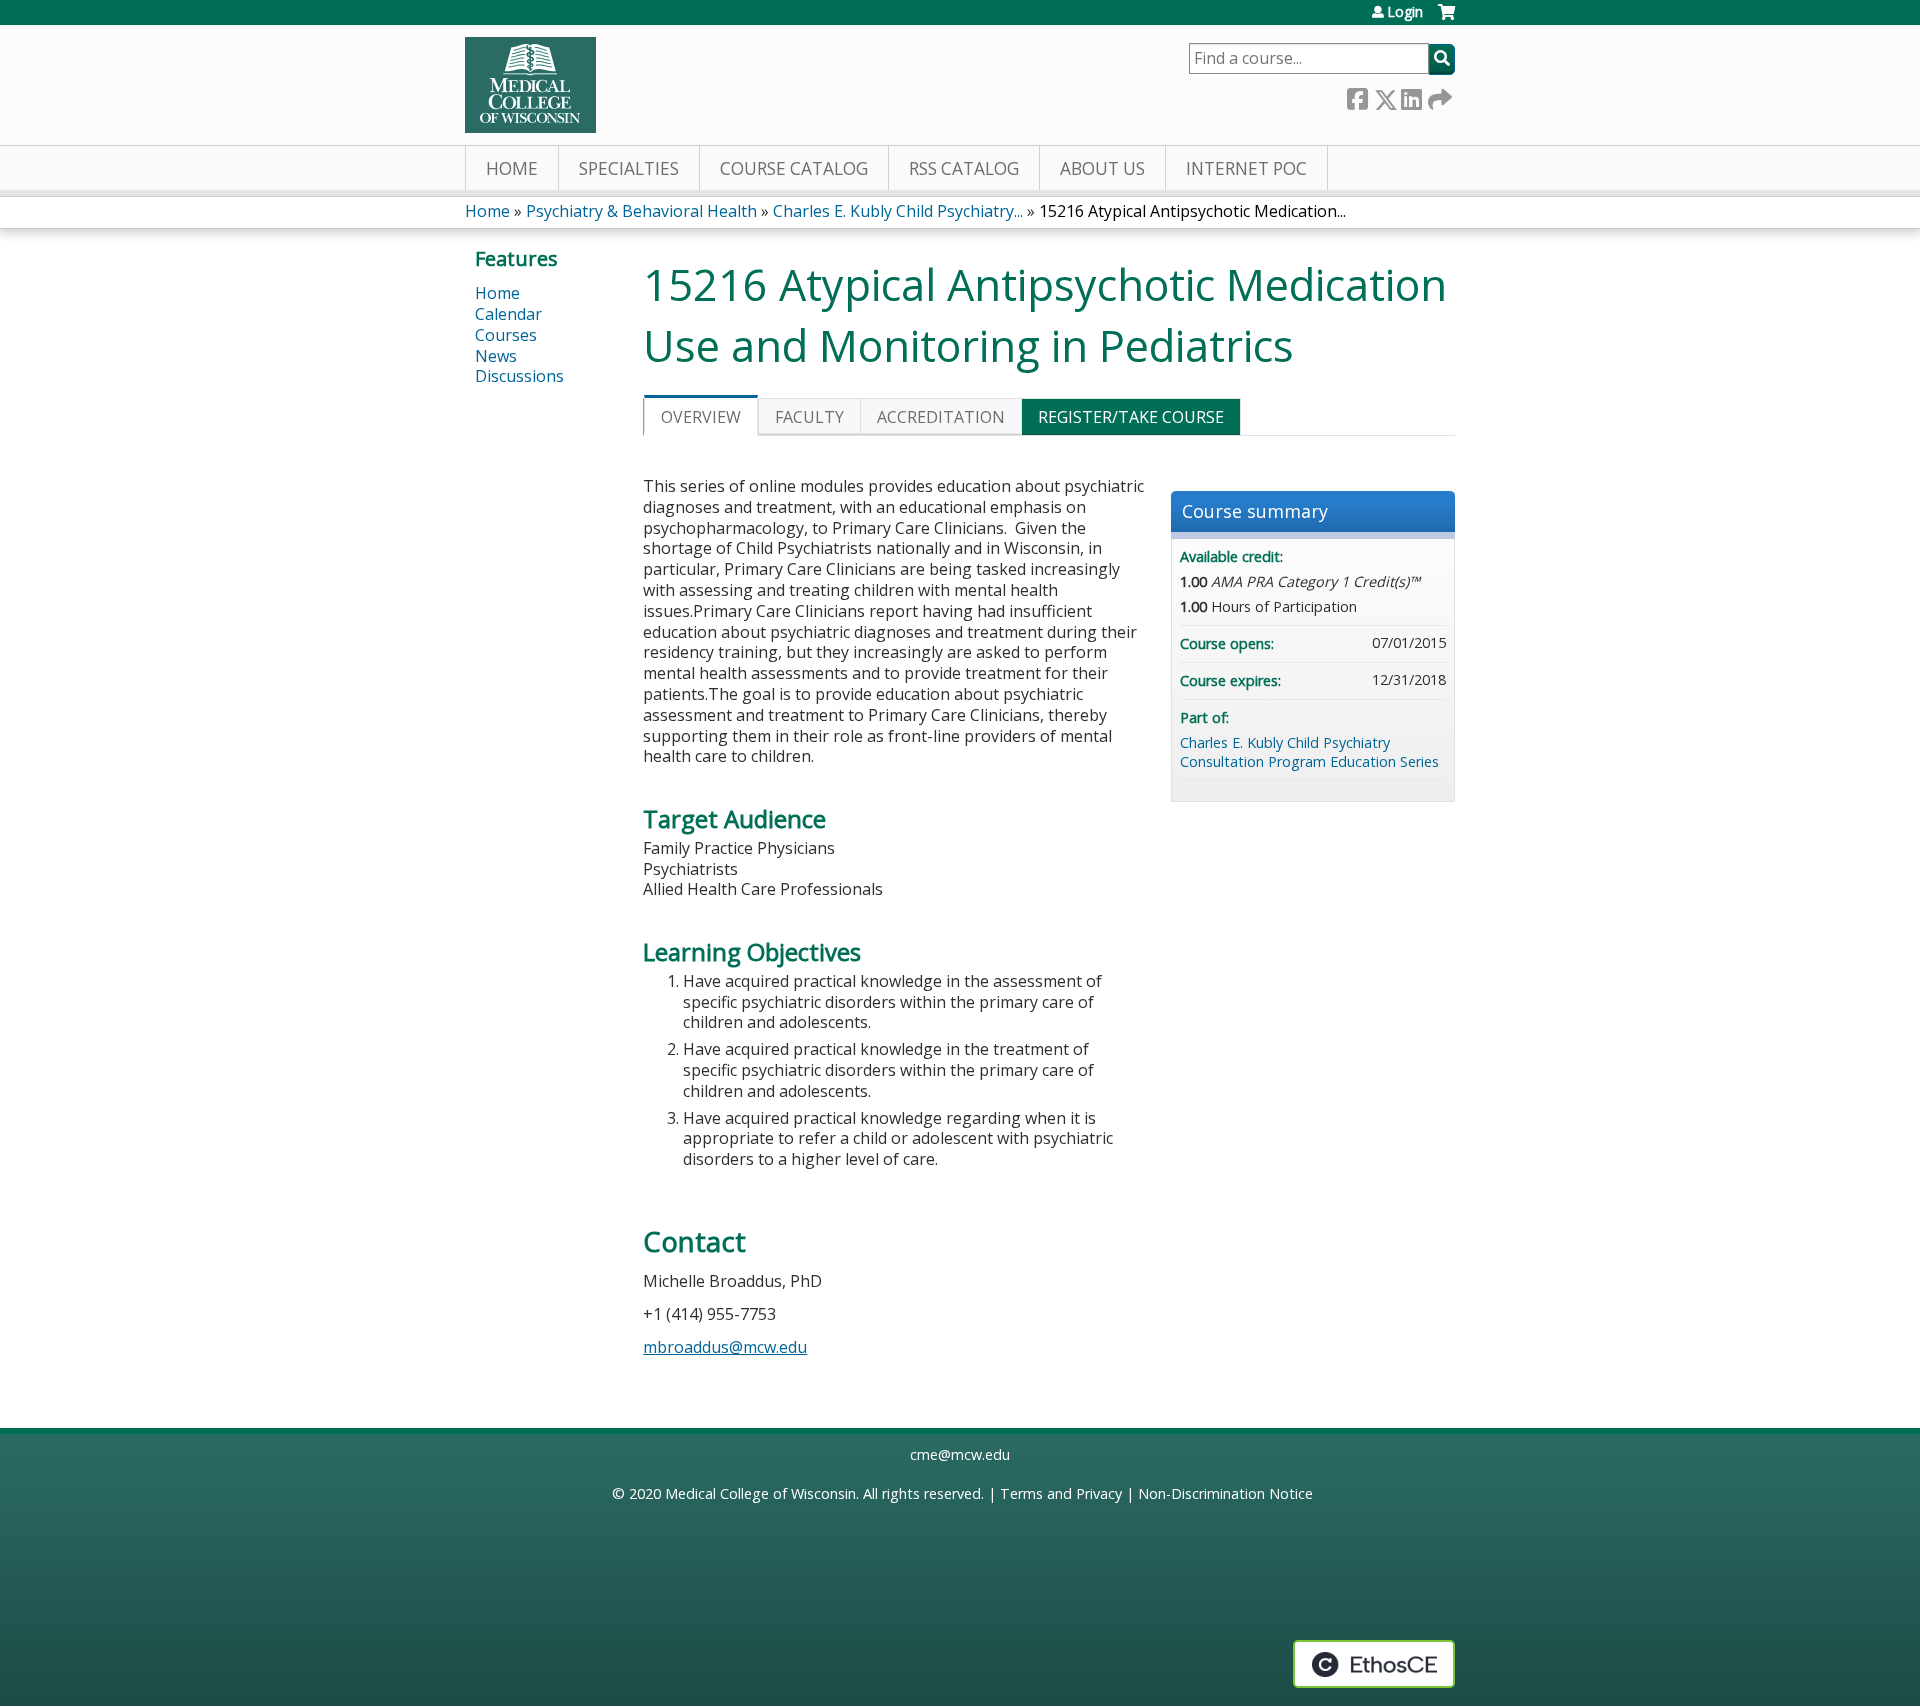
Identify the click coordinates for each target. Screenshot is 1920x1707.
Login (1405, 12)
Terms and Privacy (1061, 1493)
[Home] (530, 85)
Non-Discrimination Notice (1225, 1493)
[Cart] (1446, 19)
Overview (701, 417)
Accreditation (941, 417)
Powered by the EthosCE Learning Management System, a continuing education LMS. (1374, 1664)
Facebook (1357, 95)
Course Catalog (794, 168)
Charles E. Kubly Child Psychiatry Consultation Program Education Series (1309, 752)
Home (512, 168)
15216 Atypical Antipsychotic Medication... (1192, 211)
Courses (506, 335)
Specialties (629, 168)
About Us (1102, 168)
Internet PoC (1246, 168)
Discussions (519, 376)
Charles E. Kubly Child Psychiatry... (898, 211)
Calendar (508, 314)
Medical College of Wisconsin (760, 1493)
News (496, 356)
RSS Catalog (964, 168)
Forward (1438, 95)
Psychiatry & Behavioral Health (641, 211)
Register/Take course (1131, 417)
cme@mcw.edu (960, 1454)
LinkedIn (1411, 95)
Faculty (809, 417)
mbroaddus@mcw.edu (725, 1347)
